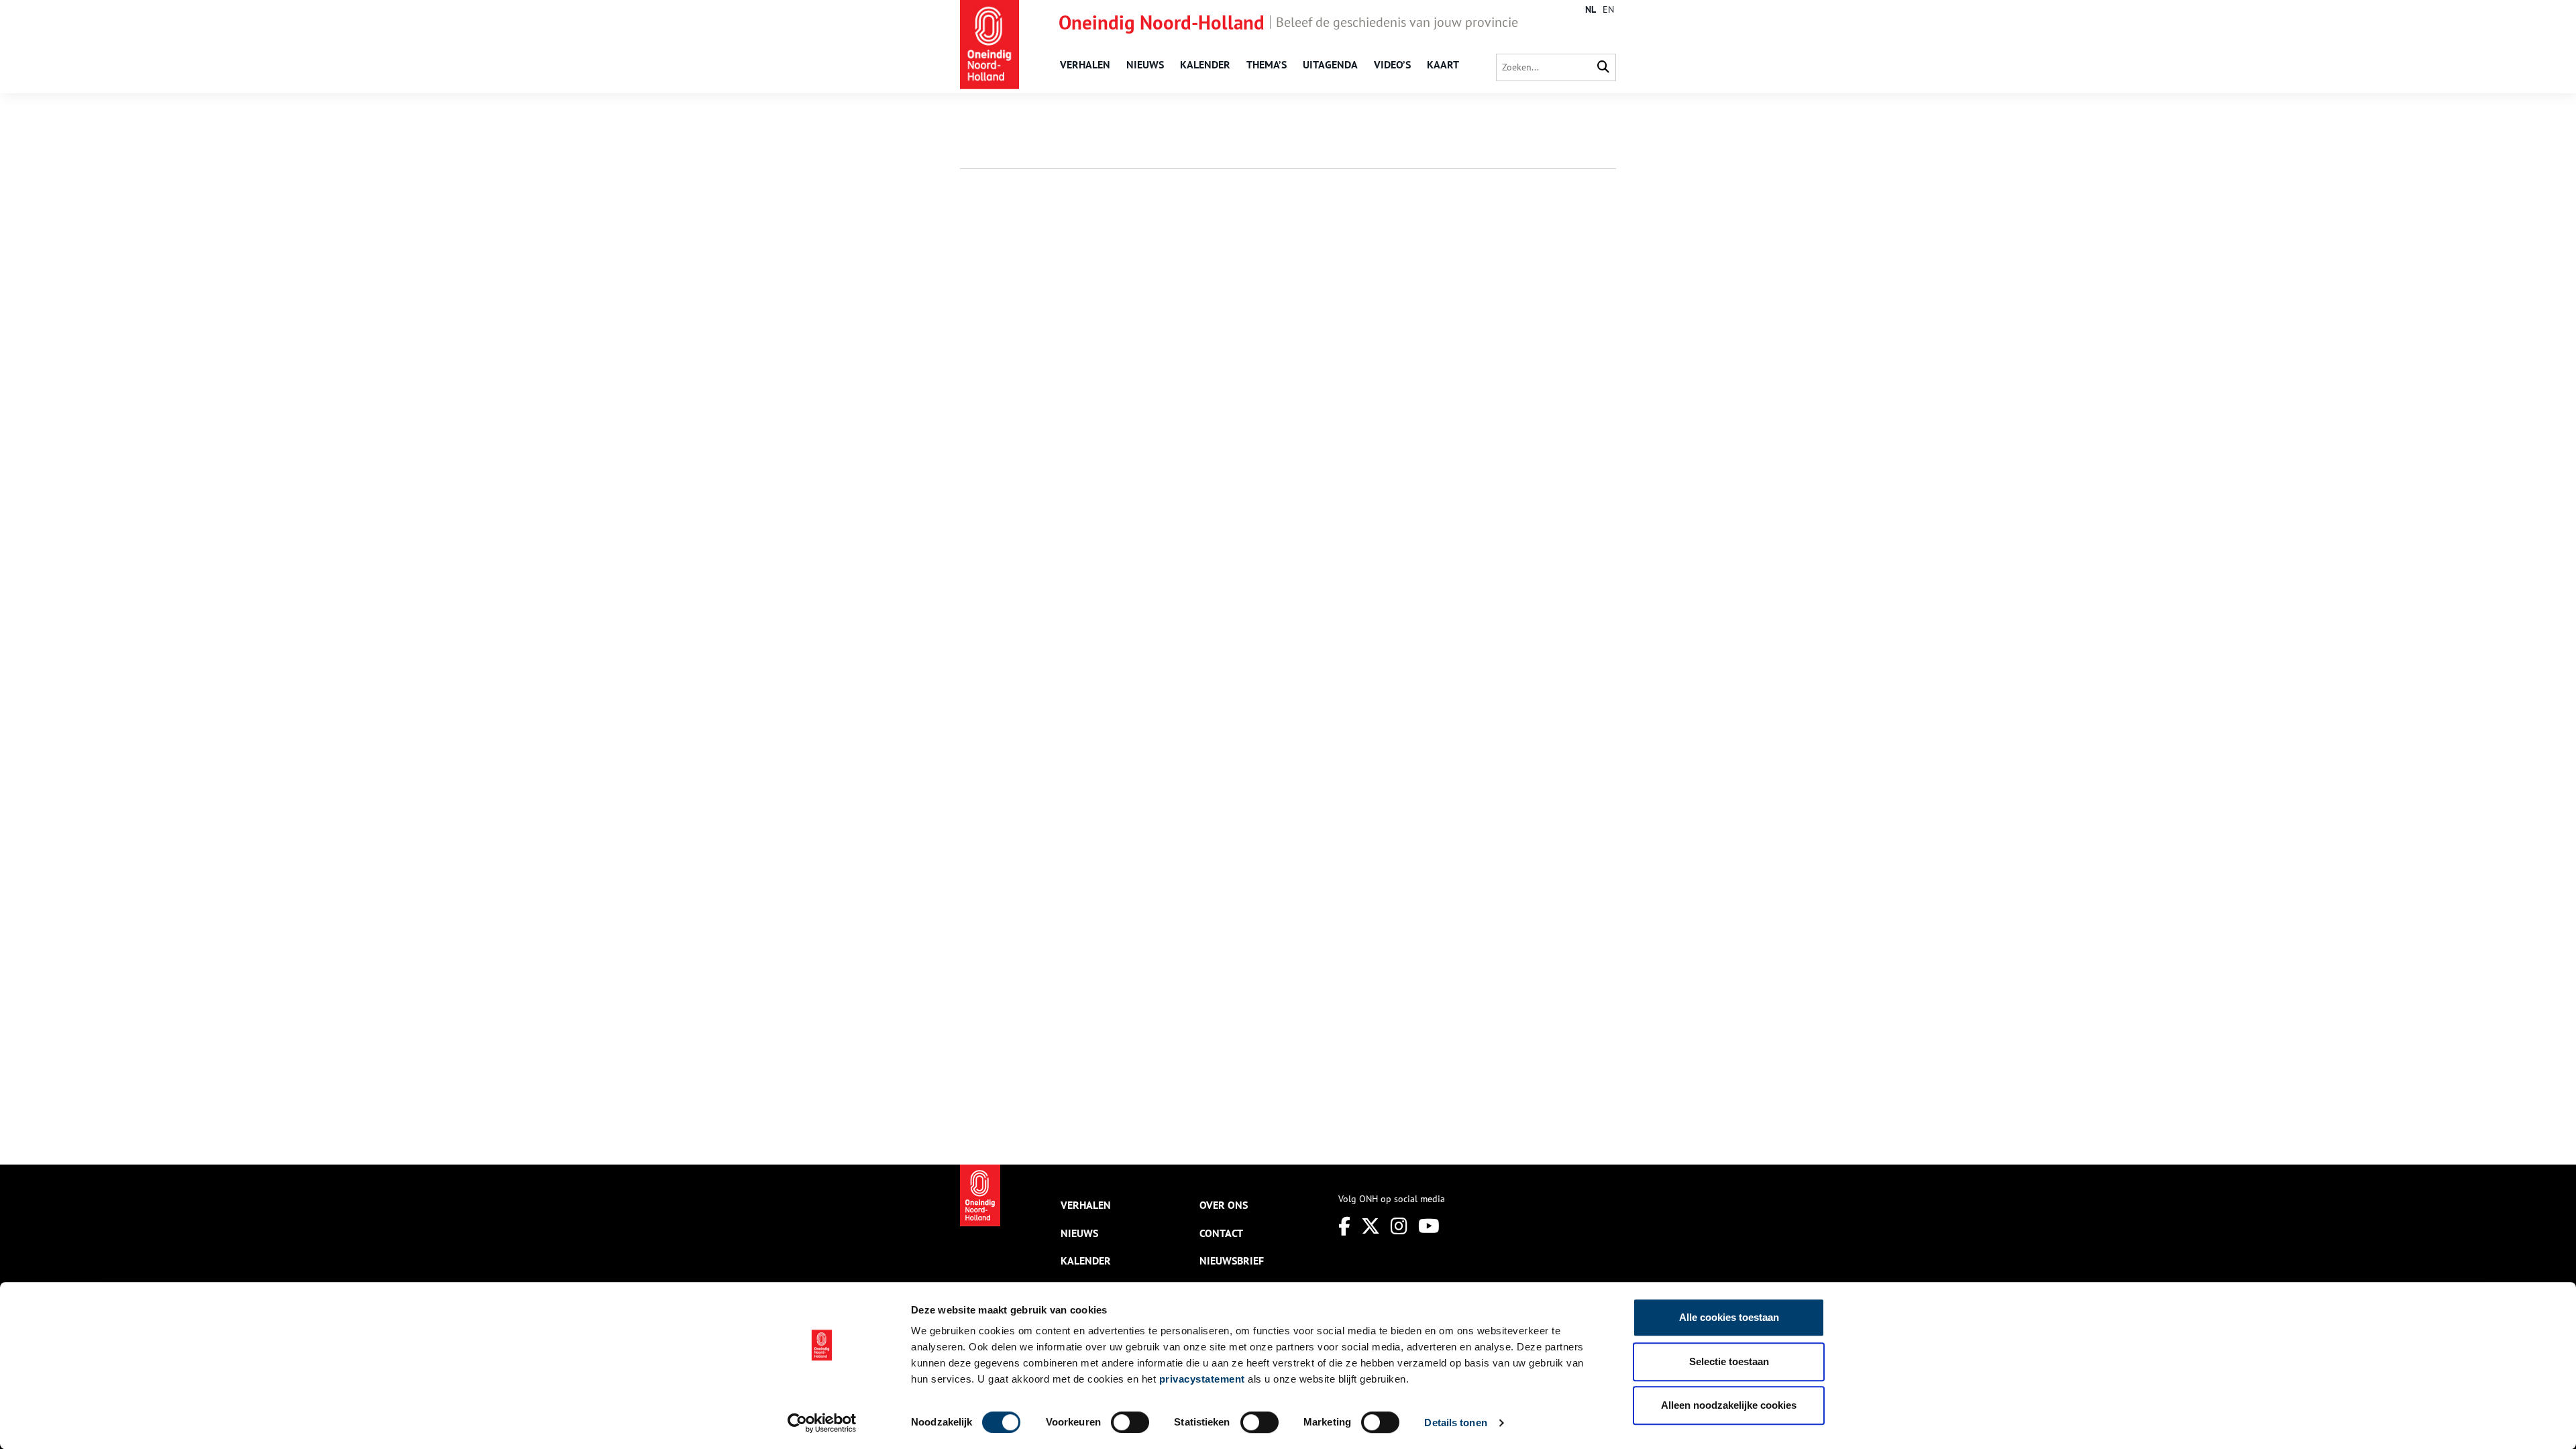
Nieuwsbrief (1232, 1260)
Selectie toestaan (1729, 1361)
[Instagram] (1399, 1226)
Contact (1221, 1233)
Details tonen (1455, 1423)
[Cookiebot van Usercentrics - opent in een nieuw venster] (822, 1423)
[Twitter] (1371, 1226)
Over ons (1224, 1205)
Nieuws (1145, 64)
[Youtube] (1429, 1226)
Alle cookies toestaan (1729, 1317)
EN (1608, 9)
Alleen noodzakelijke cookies (1729, 1405)
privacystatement (1202, 1379)
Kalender (1205, 64)
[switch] (1130, 1422)
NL (1591, 9)
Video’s (1392, 64)
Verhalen (1085, 64)
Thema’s (1267, 64)
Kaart (1443, 64)
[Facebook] (1344, 1226)
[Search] (1603, 67)
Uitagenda (1330, 64)
